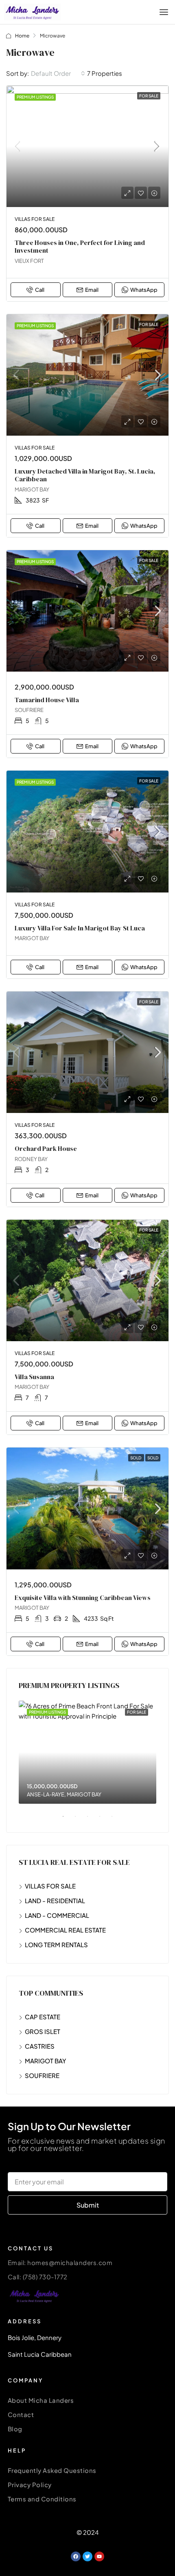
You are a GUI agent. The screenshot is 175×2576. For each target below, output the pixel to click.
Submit (88, 2205)
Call (40, 290)
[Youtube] (99, 2556)
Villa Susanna (34, 1377)
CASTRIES (40, 2046)
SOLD (153, 1458)
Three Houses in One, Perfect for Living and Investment (80, 246)
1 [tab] (67, 1820)
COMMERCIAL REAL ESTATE (65, 1930)
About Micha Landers (41, 2400)
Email (92, 290)
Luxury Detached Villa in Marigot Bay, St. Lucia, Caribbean (85, 475)
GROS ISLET (43, 2031)
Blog (15, 2429)
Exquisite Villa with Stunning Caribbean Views (83, 1598)
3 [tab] (92, 1820)
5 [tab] (116, 1820)
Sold (136, 1458)
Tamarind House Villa (47, 700)
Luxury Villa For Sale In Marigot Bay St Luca (80, 928)
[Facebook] (76, 2556)
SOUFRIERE (42, 2075)
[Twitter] (87, 2556)
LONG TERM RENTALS (56, 1945)
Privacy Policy (30, 2485)
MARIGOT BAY (46, 2061)
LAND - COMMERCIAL (57, 1915)
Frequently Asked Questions (52, 2470)
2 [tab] (79, 1820)
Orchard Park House (46, 1148)
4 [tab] (104, 1820)
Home (22, 36)
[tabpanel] (87, 1752)
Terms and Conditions (42, 2499)
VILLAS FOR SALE (50, 1886)
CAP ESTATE (43, 2017)
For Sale (149, 96)
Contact (21, 2414)
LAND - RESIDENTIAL (55, 1901)
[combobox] (58, 73)
